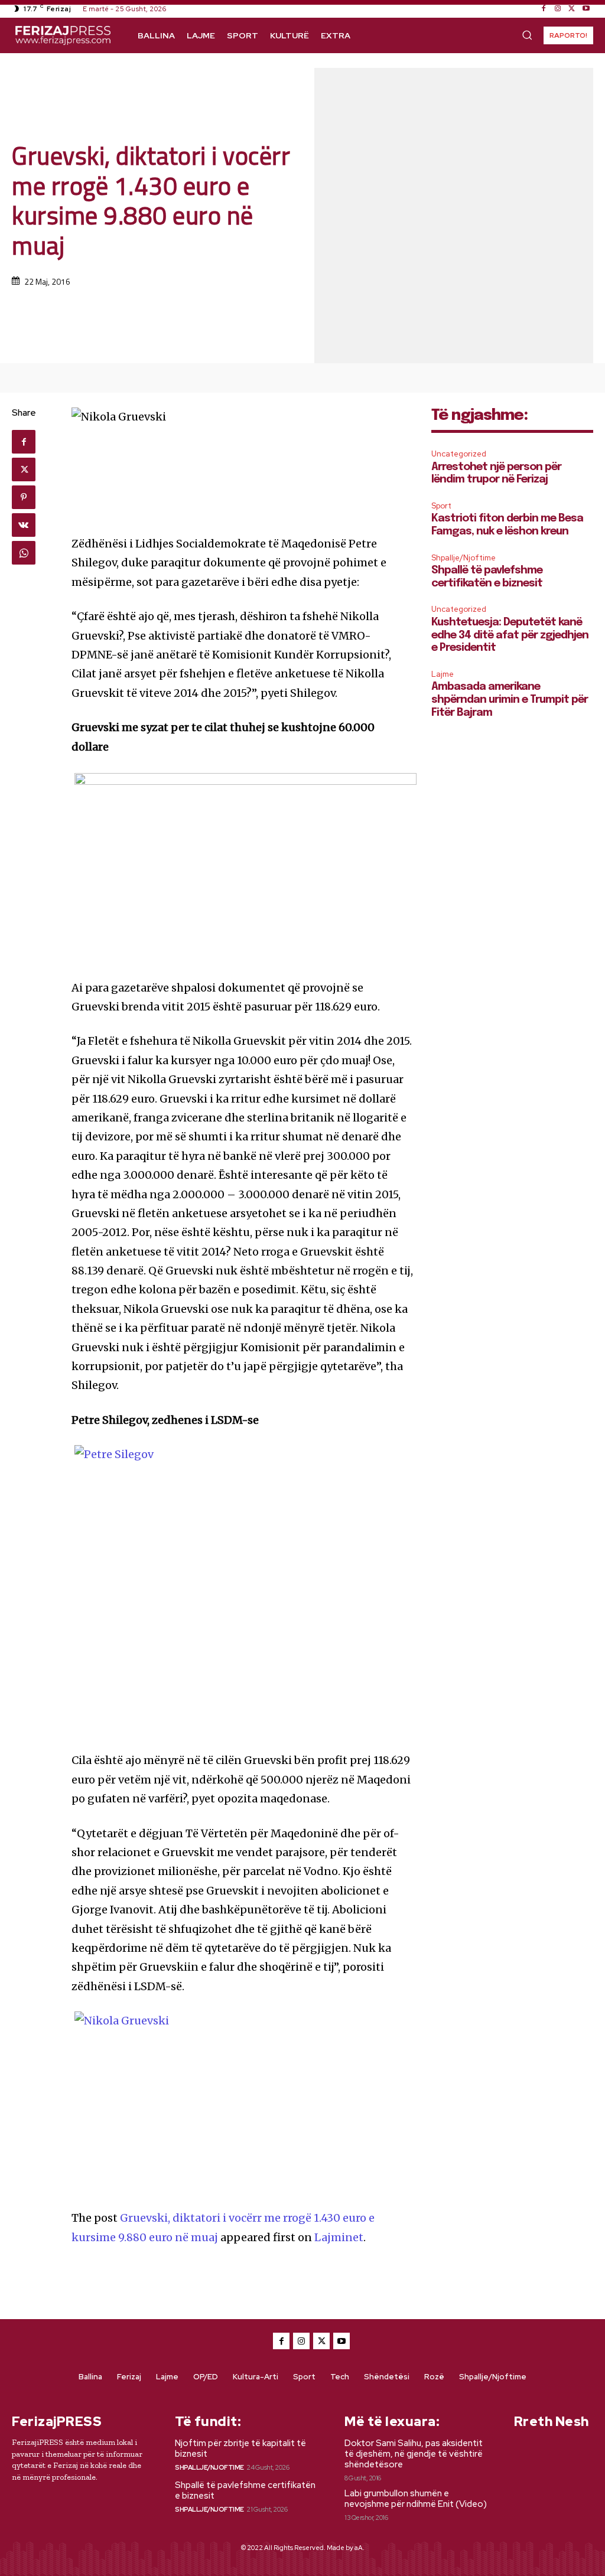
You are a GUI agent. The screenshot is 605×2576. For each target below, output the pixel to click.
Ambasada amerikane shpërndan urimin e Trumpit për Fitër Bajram (510, 700)
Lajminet (339, 2237)
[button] (527, 35)
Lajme (443, 674)
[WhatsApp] (24, 553)
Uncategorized (459, 454)
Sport (441, 506)
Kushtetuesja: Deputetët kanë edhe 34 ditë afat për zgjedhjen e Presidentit (510, 635)
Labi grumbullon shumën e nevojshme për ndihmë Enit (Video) (416, 2499)
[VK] (24, 525)
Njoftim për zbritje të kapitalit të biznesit (240, 2448)
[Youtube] (586, 9)
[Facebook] (544, 9)
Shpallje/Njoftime (463, 558)
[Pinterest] (24, 497)
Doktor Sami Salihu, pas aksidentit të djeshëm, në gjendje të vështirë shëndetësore (414, 2454)
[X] (572, 9)
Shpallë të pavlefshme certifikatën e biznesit (245, 2490)
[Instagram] (558, 9)
